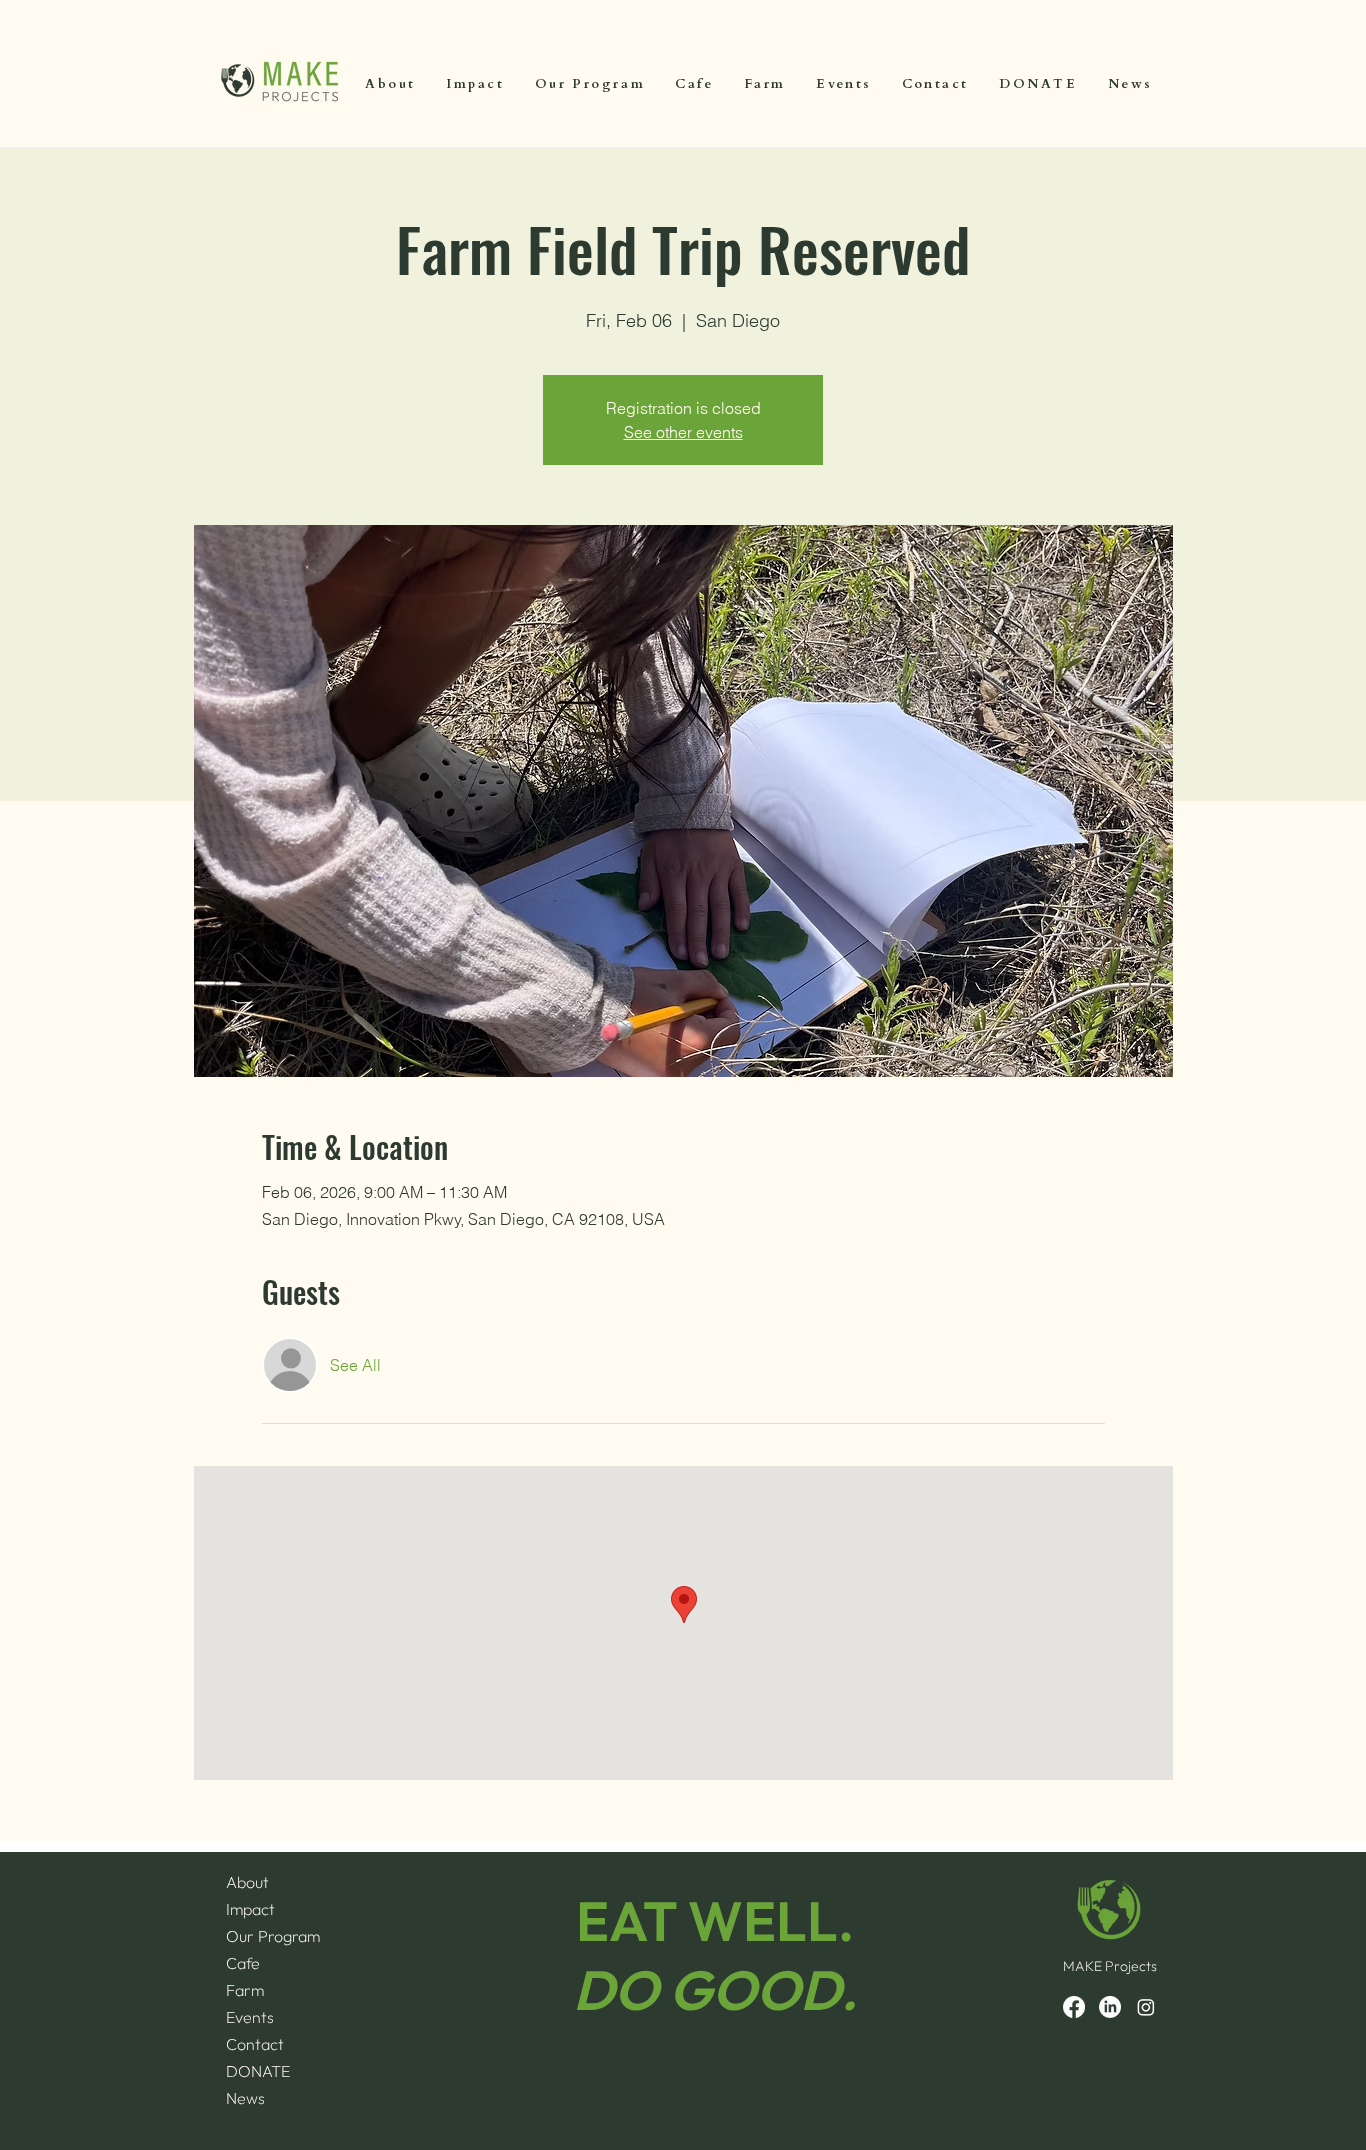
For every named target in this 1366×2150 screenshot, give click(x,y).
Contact (255, 2044)
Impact (250, 1909)
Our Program (273, 1936)
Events (250, 2017)
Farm (245, 1990)
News (245, 2098)
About (247, 1882)
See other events (683, 432)
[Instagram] (1146, 2007)
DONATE (258, 2071)
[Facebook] (1074, 2007)
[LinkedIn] (1110, 2007)
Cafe (243, 1963)
